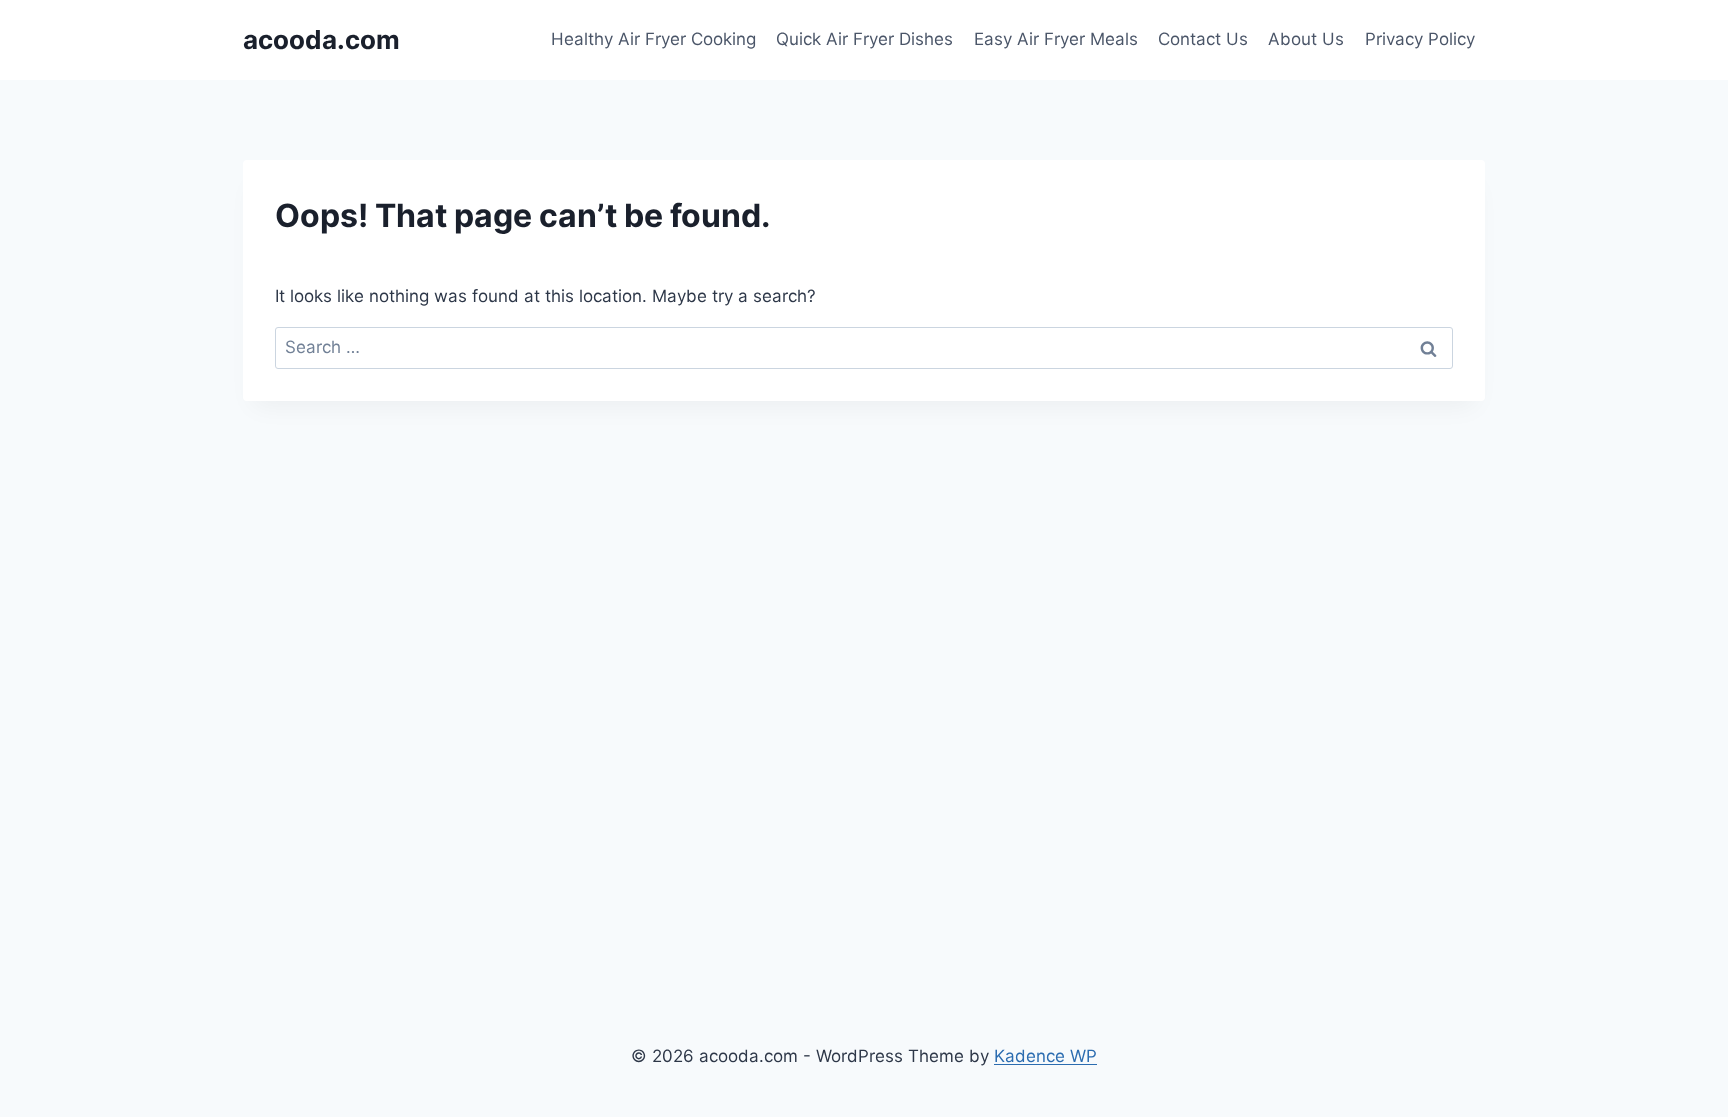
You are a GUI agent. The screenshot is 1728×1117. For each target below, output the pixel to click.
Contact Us (1203, 39)
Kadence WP (1045, 1056)
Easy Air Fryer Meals (1056, 39)
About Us (1306, 39)
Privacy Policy (1420, 39)
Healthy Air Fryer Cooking (653, 39)
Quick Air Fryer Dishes (864, 39)
